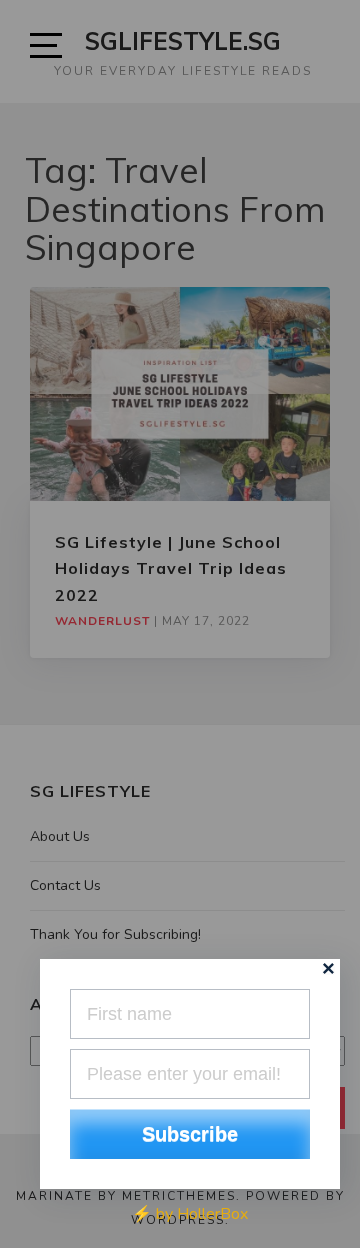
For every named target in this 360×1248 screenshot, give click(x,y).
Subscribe (190, 1134)
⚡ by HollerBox (190, 1214)
